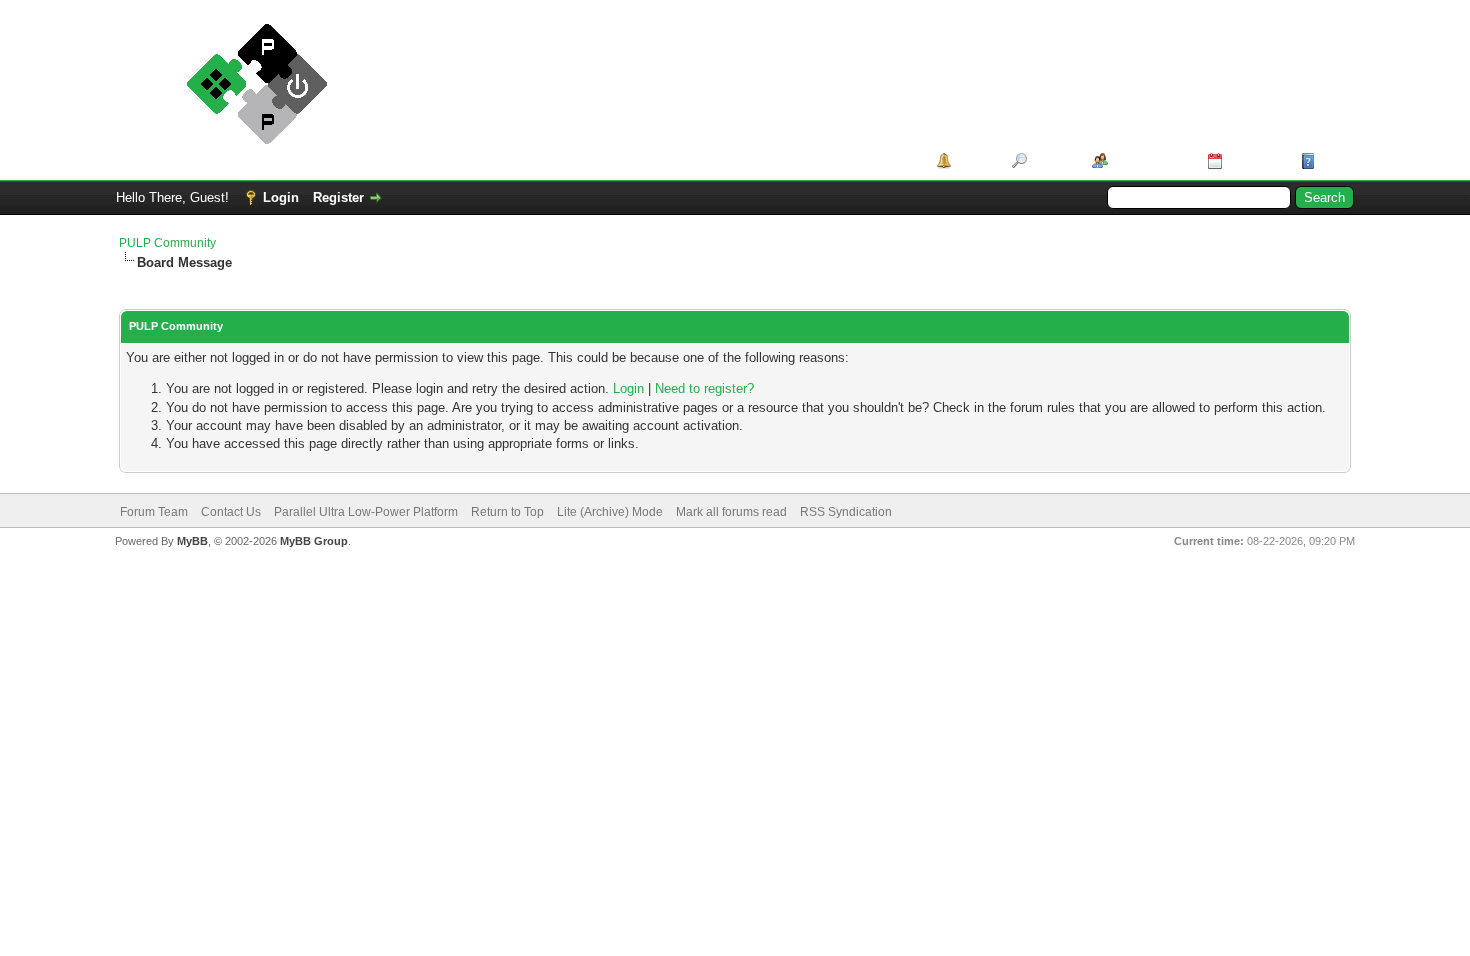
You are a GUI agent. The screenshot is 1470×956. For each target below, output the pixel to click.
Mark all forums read (731, 512)
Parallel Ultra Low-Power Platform (366, 512)
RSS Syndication (846, 512)
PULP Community (167, 243)
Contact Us (231, 512)
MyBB (192, 541)
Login (281, 197)
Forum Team (154, 512)
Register (338, 197)
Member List (1150, 160)
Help (1334, 160)
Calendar (1254, 160)
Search (1052, 160)
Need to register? (704, 388)
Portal (974, 160)
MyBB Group (314, 541)
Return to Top (507, 512)
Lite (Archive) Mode (610, 512)
